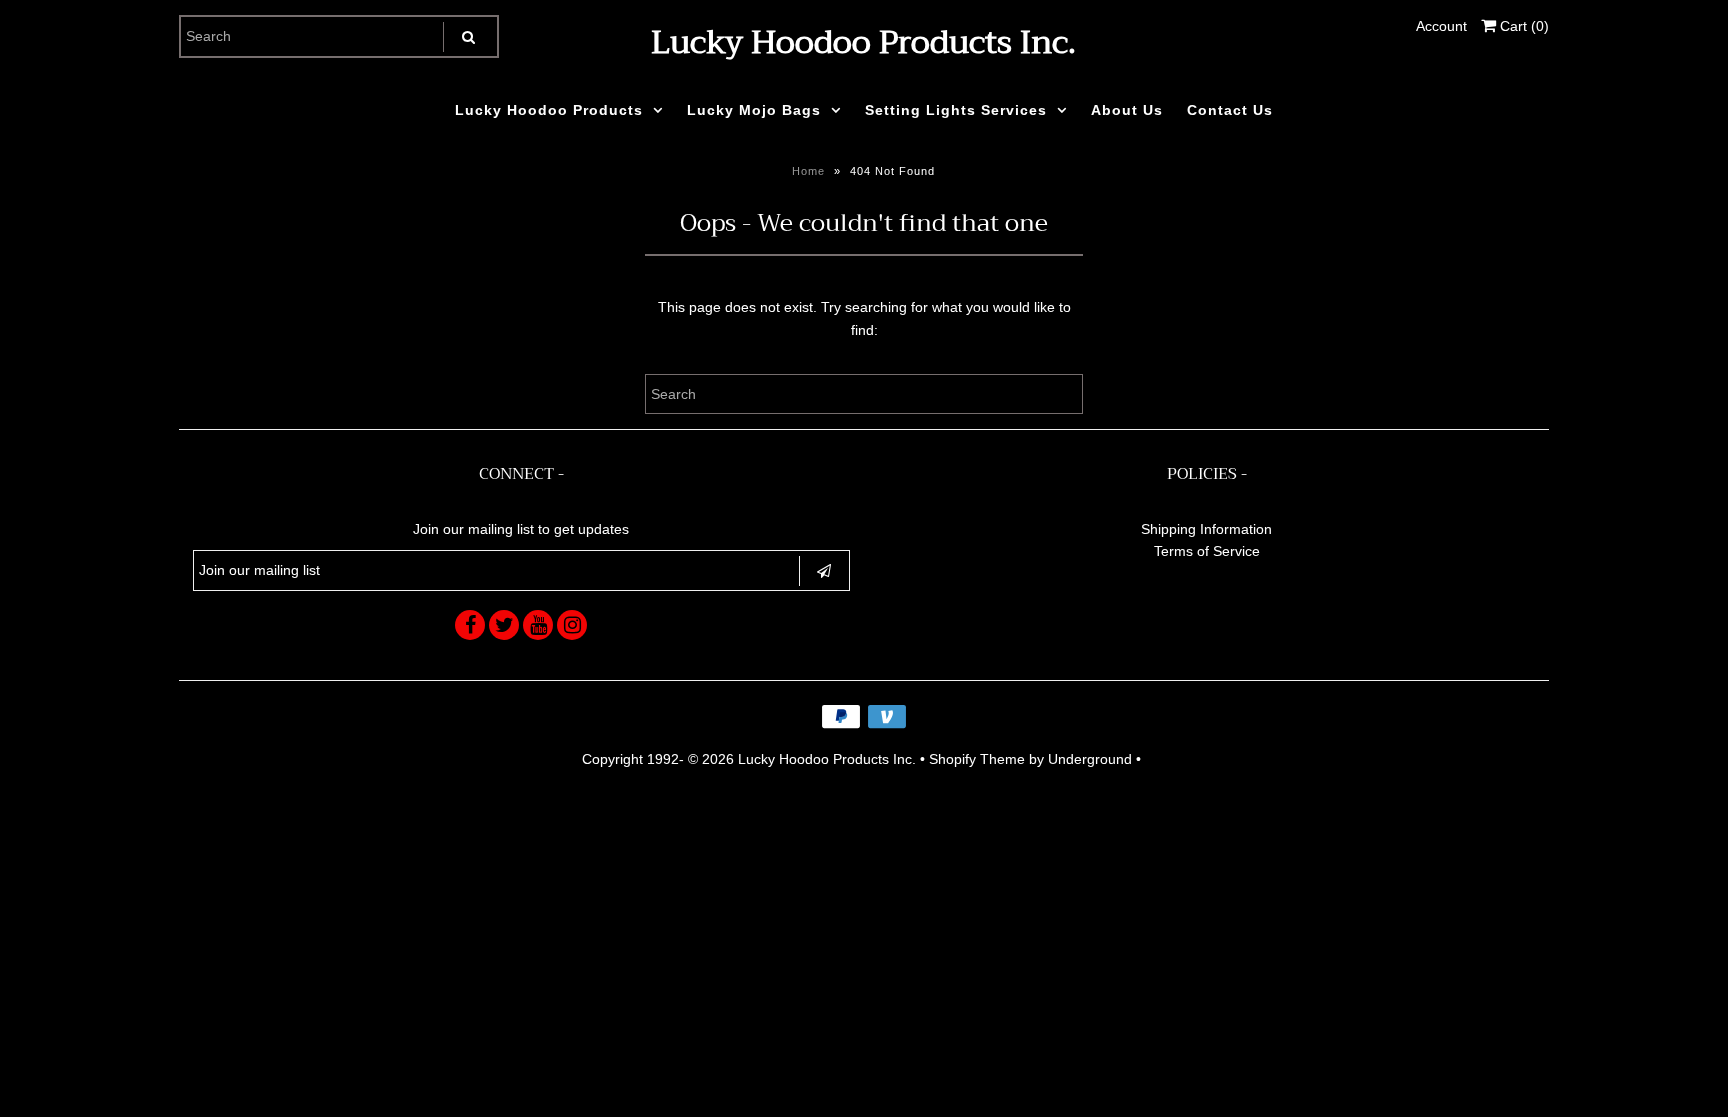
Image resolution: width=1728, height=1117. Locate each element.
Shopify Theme (977, 759)
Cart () (1522, 26)
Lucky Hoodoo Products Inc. (863, 42)
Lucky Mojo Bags (754, 110)
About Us (1127, 110)
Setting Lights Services (956, 110)
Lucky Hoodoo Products (549, 110)
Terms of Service (1207, 551)
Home (808, 171)
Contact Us (1230, 110)
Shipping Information (1206, 529)
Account (1441, 26)
